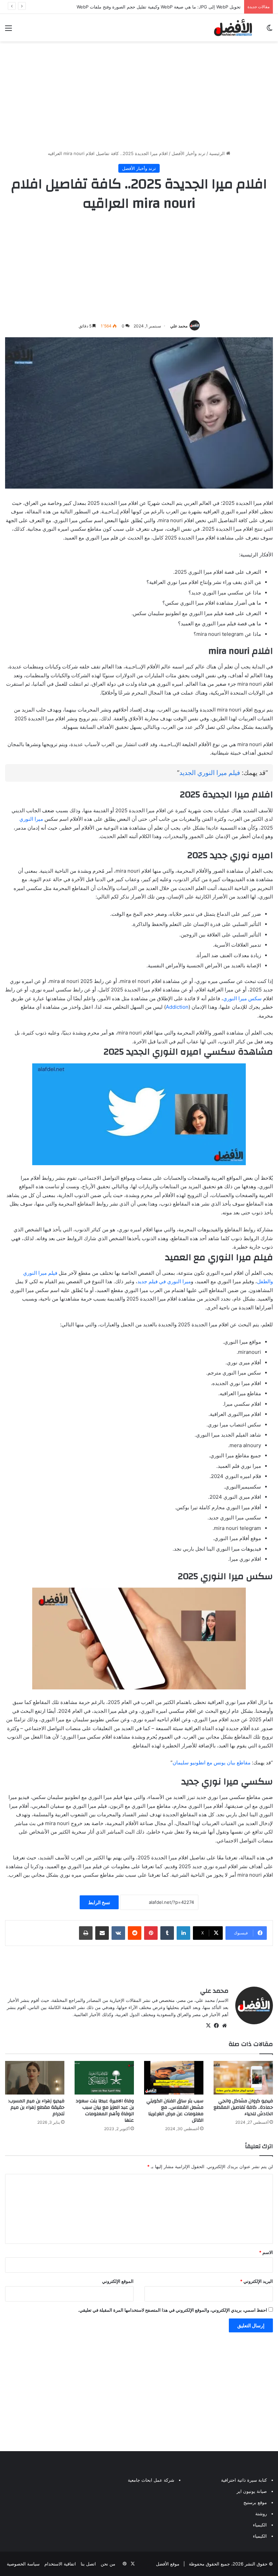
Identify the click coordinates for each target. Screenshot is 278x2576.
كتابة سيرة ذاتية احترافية (244, 2480)
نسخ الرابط (99, 1902)
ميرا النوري (31, 819)
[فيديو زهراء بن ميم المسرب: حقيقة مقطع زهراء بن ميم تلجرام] (35, 2078)
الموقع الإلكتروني (118, 2281)
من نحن (108, 2564)
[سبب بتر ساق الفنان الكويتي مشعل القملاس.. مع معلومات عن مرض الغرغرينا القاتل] (174, 2078)
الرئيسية (218, 153)
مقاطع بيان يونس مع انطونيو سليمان (212, 1763)
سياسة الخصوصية (23, 2564)
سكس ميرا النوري (242, 998)
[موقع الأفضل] (233, 28)
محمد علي (179, 326)
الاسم (266, 2252)
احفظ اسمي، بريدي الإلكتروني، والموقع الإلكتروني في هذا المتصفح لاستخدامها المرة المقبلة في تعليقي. (173, 2310)
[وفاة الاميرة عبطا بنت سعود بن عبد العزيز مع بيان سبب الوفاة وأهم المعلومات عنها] (104, 2078)
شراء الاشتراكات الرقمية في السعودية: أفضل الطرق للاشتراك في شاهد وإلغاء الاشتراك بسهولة (152, 7)
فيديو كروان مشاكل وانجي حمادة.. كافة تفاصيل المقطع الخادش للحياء (243, 2107)
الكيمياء (260, 2525)
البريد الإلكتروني (256, 2281)
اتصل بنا (88, 2564)
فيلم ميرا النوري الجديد (210, 773)
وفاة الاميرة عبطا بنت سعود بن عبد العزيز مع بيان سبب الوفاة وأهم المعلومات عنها (105, 2111)
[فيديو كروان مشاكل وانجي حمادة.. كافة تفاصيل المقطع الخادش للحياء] (243, 2078)
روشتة (261, 2514)
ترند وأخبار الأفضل (188, 153)
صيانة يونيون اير (252, 2491)
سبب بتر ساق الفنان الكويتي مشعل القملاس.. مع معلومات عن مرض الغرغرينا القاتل (175, 2111)
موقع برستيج (255, 2502)
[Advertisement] (139, 96)
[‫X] (208, 2026)
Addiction (177, 1007)
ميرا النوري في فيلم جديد (164, 1281)
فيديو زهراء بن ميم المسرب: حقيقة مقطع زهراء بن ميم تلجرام (36, 2107)
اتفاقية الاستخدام (60, 2564)
